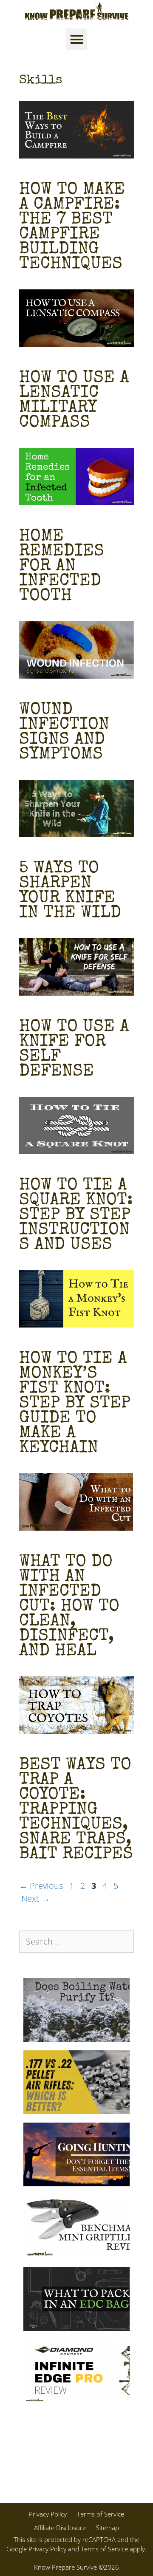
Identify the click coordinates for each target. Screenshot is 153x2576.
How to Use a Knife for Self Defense (74, 1050)
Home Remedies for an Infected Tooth (62, 567)
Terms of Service (101, 2514)
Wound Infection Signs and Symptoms (64, 733)
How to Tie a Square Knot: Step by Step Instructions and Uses (76, 1216)
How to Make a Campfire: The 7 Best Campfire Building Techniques (72, 228)
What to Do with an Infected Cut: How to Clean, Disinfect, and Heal (69, 1607)
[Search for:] (76, 1942)
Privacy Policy (48, 2514)
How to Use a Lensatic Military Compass (74, 401)
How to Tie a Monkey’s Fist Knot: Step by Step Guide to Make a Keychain (75, 1404)
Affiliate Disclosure (60, 2528)
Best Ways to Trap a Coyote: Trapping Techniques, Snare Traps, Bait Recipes (76, 1810)
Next (35, 1898)
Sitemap (108, 2528)
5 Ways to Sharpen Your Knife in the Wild (70, 891)
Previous (41, 1886)
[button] (76, 39)
